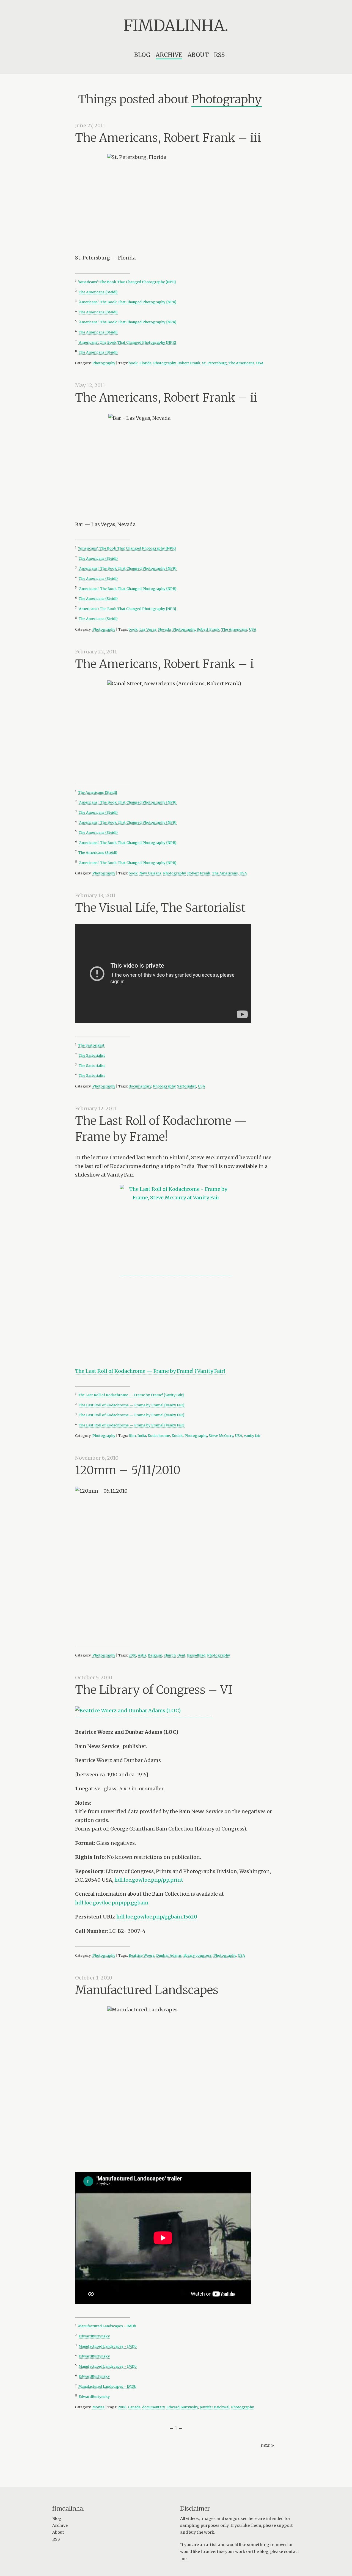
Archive (169, 55)
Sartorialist (187, 1086)
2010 (132, 1655)
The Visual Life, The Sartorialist (160, 908)
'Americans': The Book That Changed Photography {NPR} (127, 282)
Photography (104, 363)
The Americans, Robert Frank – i (164, 664)
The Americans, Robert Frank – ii (166, 397)
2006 (122, 2407)
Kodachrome (159, 1436)
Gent (181, 1655)
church (170, 1655)
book (133, 363)
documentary (140, 1086)
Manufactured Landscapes (147, 1990)
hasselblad (196, 1655)
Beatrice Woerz (142, 1955)
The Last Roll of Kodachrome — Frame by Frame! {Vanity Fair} (150, 1371)
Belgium (155, 1655)
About (198, 55)
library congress (198, 1955)
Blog (142, 55)
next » (267, 2445)
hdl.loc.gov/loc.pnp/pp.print (149, 1880)
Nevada (164, 629)
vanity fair (252, 1436)
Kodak (177, 1436)
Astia (142, 1655)
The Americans (241, 363)
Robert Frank (189, 363)
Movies (98, 2407)
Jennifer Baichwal (215, 2407)
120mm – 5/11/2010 (128, 1470)
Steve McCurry (221, 1436)
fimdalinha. (176, 26)
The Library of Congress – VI (154, 1690)
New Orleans (150, 873)
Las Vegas (148, 629)
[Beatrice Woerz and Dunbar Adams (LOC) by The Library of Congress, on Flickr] (144, 1714)
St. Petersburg (215, 363)
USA (260, 363)
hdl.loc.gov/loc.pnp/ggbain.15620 (157, 1917)
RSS (219, 55)
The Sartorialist (91, 1045)
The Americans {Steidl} (98, 292)
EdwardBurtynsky (94, 2336)
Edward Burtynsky (182, 2407)
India (142, 1436)
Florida (145, 363)
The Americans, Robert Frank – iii (168, 138)
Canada (134, 2407)
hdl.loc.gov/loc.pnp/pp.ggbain (112, 1903)
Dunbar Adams (169, 1955)
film (132, 1436)
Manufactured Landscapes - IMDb (107, 2326)
